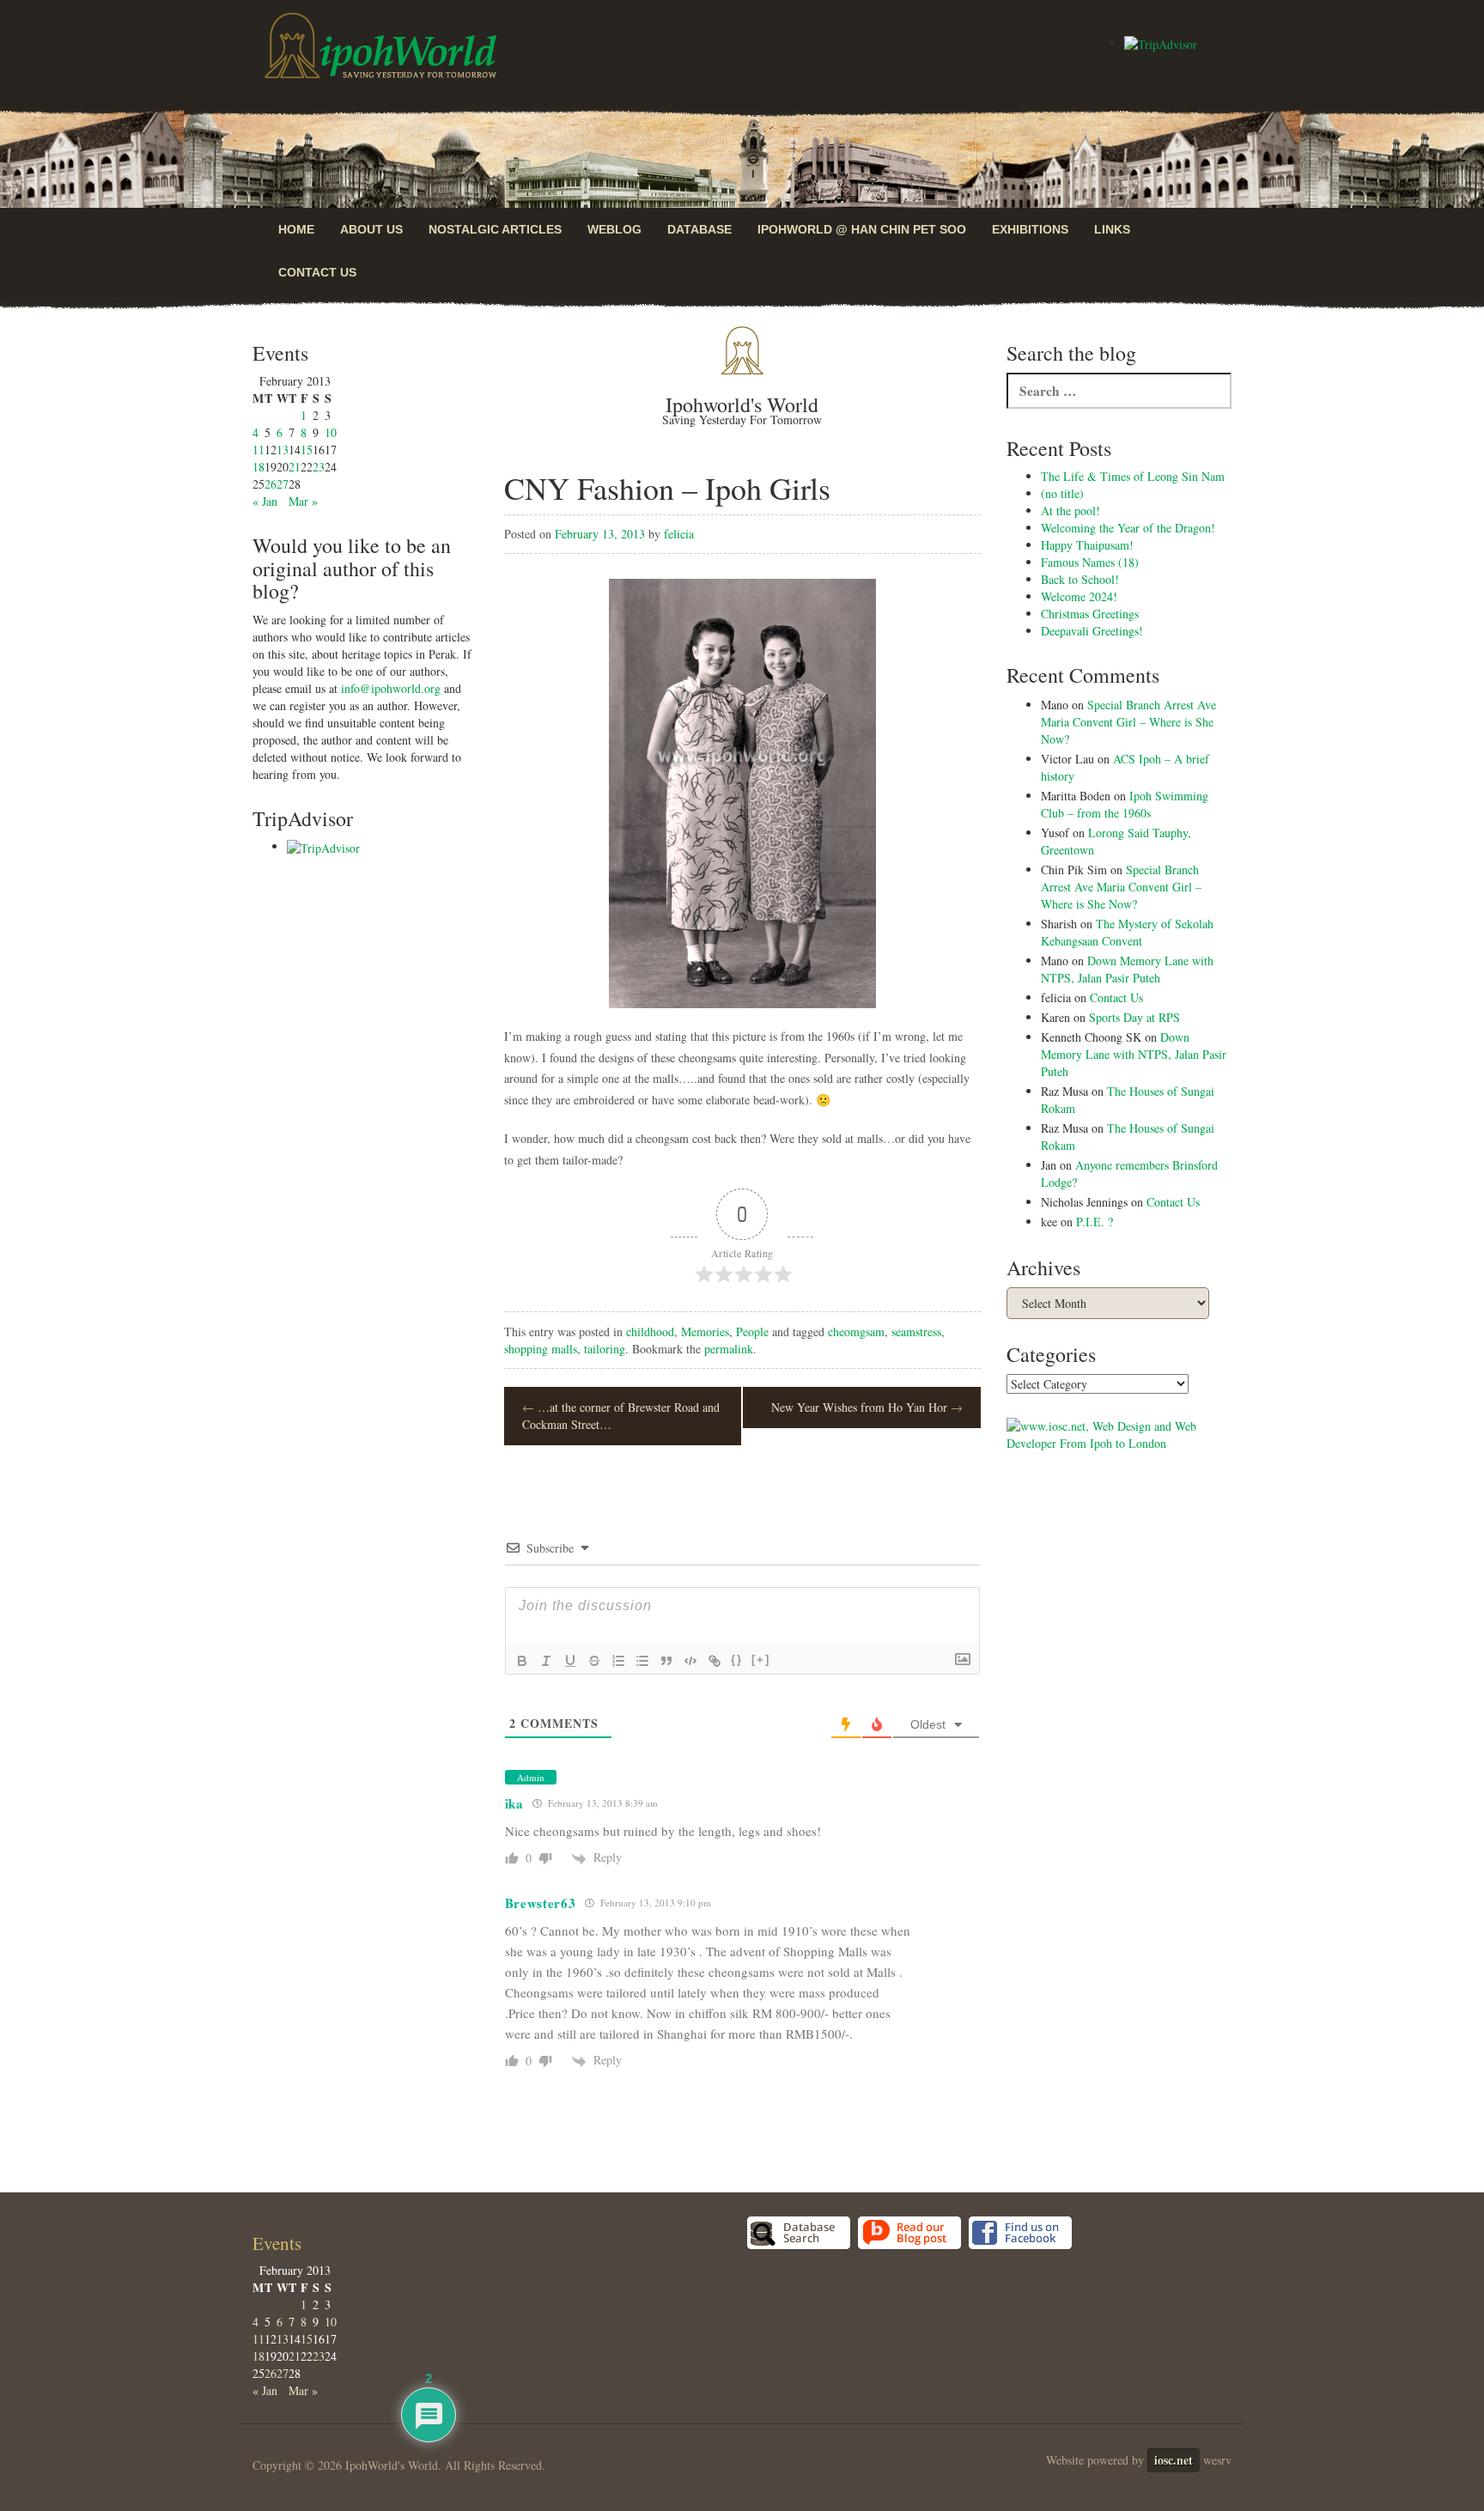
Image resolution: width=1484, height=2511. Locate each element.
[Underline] (570, 1661)
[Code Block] (690, 1661)
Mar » (303, 501)
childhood (650, 1331)
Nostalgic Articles (495, 229)
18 (258, 467)
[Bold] (522, 1661)
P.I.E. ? (1095, 1222)
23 (319, 467)
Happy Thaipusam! (1087, 545)
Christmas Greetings (1090, 614)
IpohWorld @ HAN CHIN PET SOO (862, 229)
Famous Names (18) (1090, 562)
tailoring (605, 1349)
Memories (705, 1331)
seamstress (916, 1331)
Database (699, 229)
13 (283, 450)
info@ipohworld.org (391, 688)
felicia (679, 534)
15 (307, 450)
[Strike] (594, 1661)
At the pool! (1070, 511)
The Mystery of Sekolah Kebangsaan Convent (1127, 932)
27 (283, 484)
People (752, 1331)
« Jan (265, 501)
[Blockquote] (666, 1661)
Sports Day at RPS (1134, 1017)
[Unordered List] (642, 1661)
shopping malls (541, 1349)
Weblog (614, 229)
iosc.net (1174, 2460)
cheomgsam (856, 1331)
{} (737, 1660)
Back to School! (1080, 579)
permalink (729, 1349)
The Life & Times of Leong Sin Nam (1133, 476)
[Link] (715, 1661)
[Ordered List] (618, 1661)
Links (1112, 229)
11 (258, 450)
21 (295, 467)
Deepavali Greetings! (1092, 631)
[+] (761, 1660)
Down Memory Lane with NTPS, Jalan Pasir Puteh (1127, 969)
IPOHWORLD (380, 46)
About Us (371, 229)
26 (271, 484)
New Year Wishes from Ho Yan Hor (867, 1407)
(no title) (1062, 493)
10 (331, 432)
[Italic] (546, 1661)
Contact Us (317, 272)
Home (296, 229)
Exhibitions (1030, 229)
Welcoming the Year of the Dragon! (1128, 528)
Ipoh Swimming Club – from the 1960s (1125, 804)
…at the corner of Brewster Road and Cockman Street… (621, 1416)
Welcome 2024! (1079, 596)
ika (514, 1803)
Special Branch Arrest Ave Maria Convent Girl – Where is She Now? (1128, 722)
